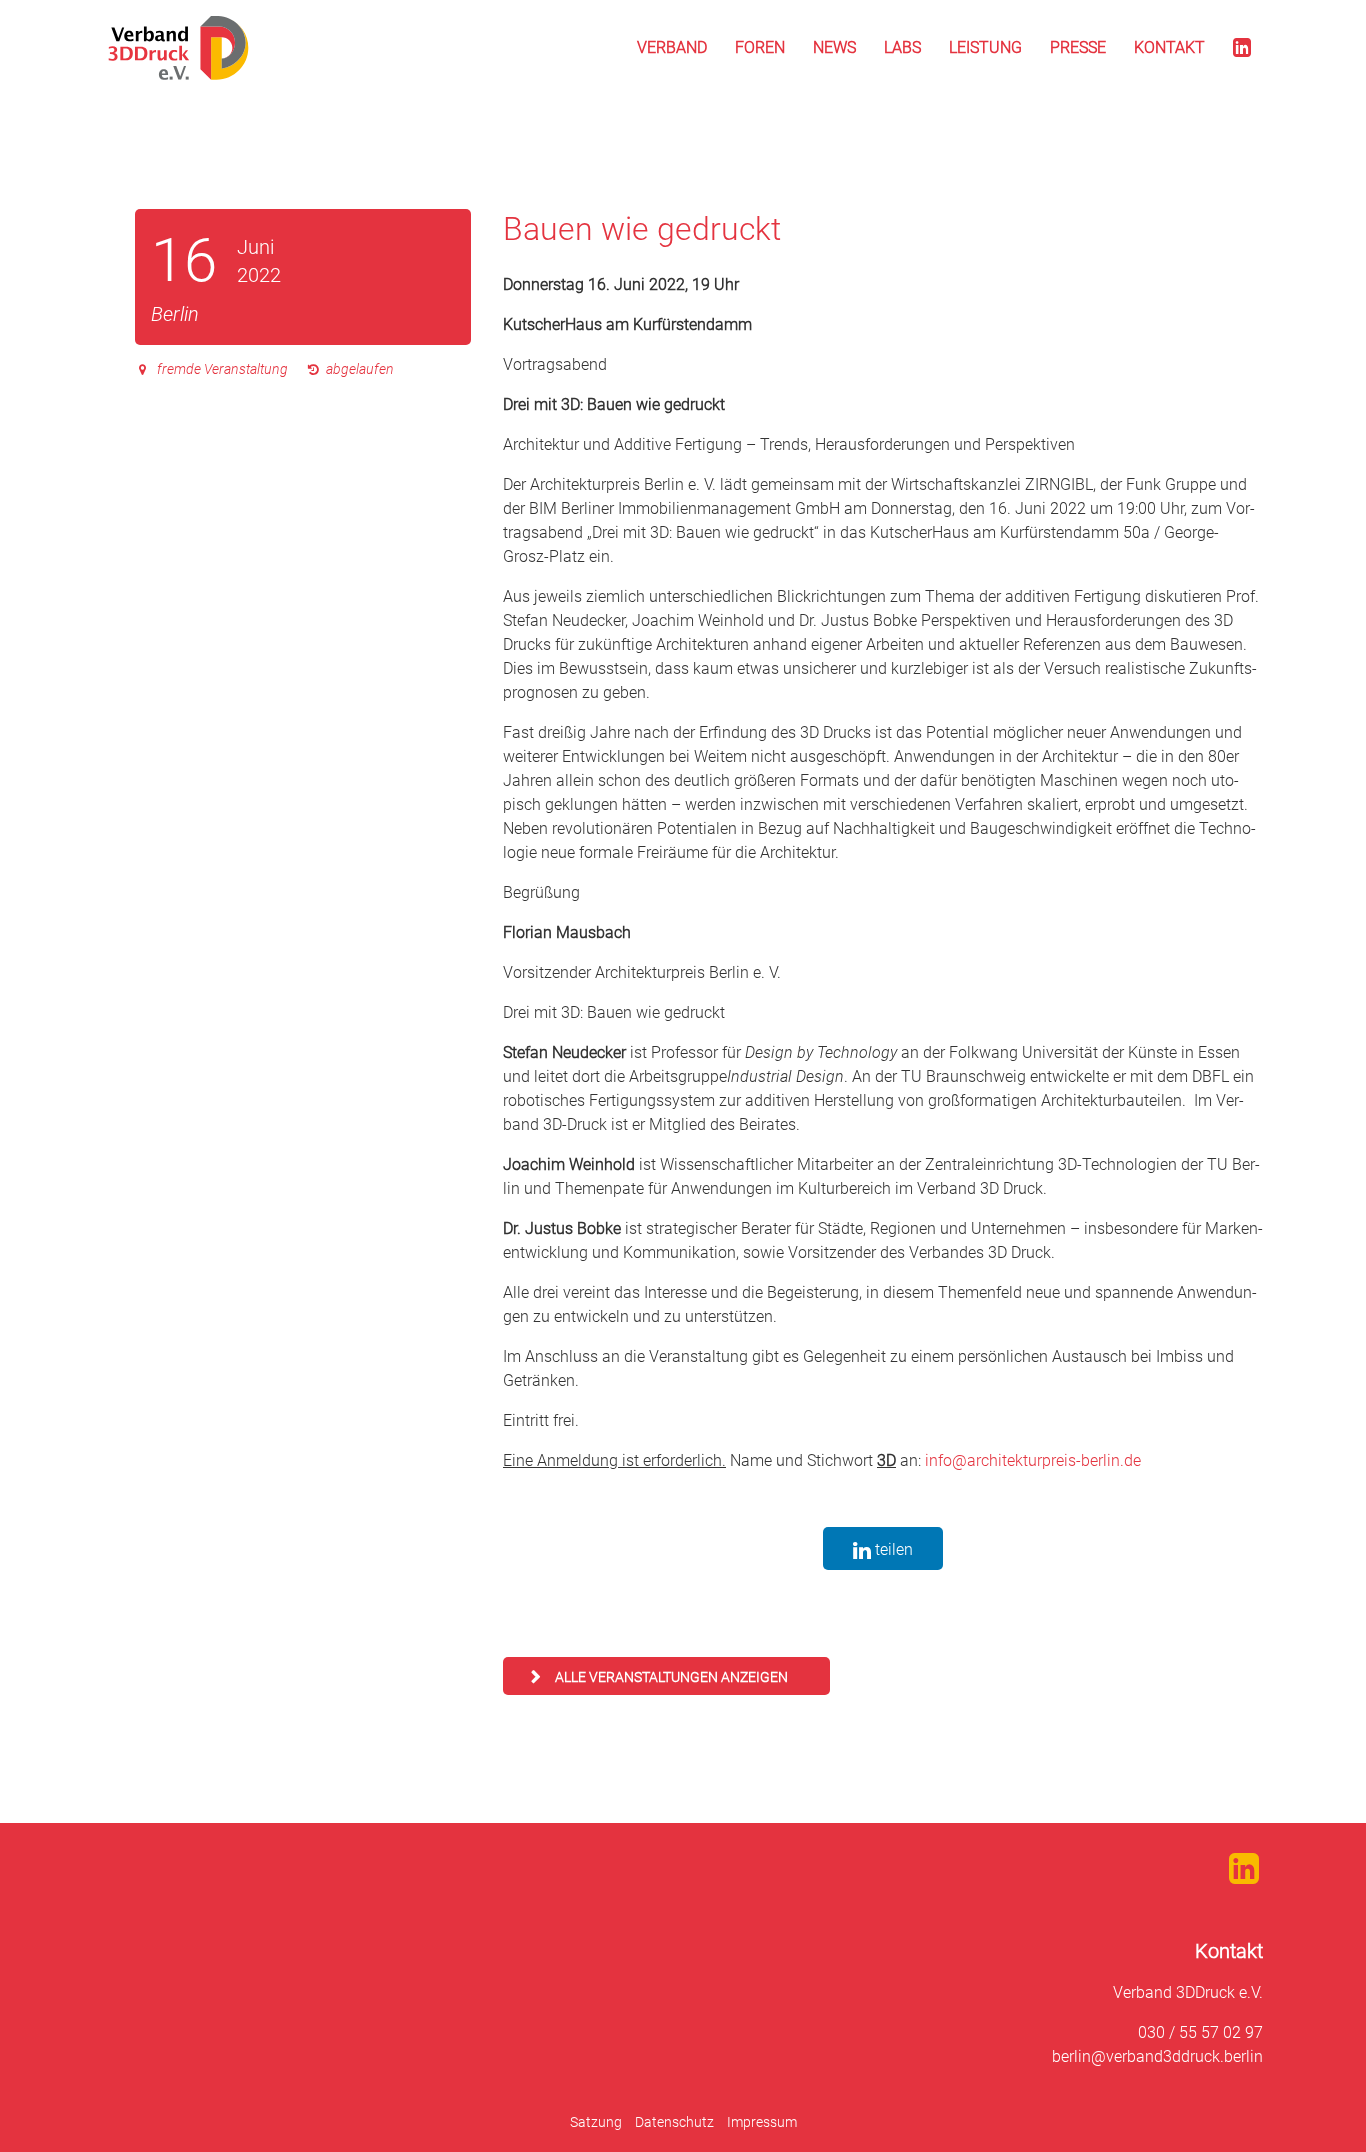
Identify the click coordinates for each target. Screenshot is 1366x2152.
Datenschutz (674, 2122)
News (834, 47)
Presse (1078, 47)
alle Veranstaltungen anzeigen (671, 1677)
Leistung (985, 47)
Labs (902, 47)
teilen (892, 1549)
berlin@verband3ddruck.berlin (1157, 2056)
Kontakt (1169, 47)
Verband (672, 47)
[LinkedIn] (1242, 48)
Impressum (762, 2122)
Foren (760, 47)
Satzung (596, 2122)
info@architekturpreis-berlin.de (1033, 1460)
